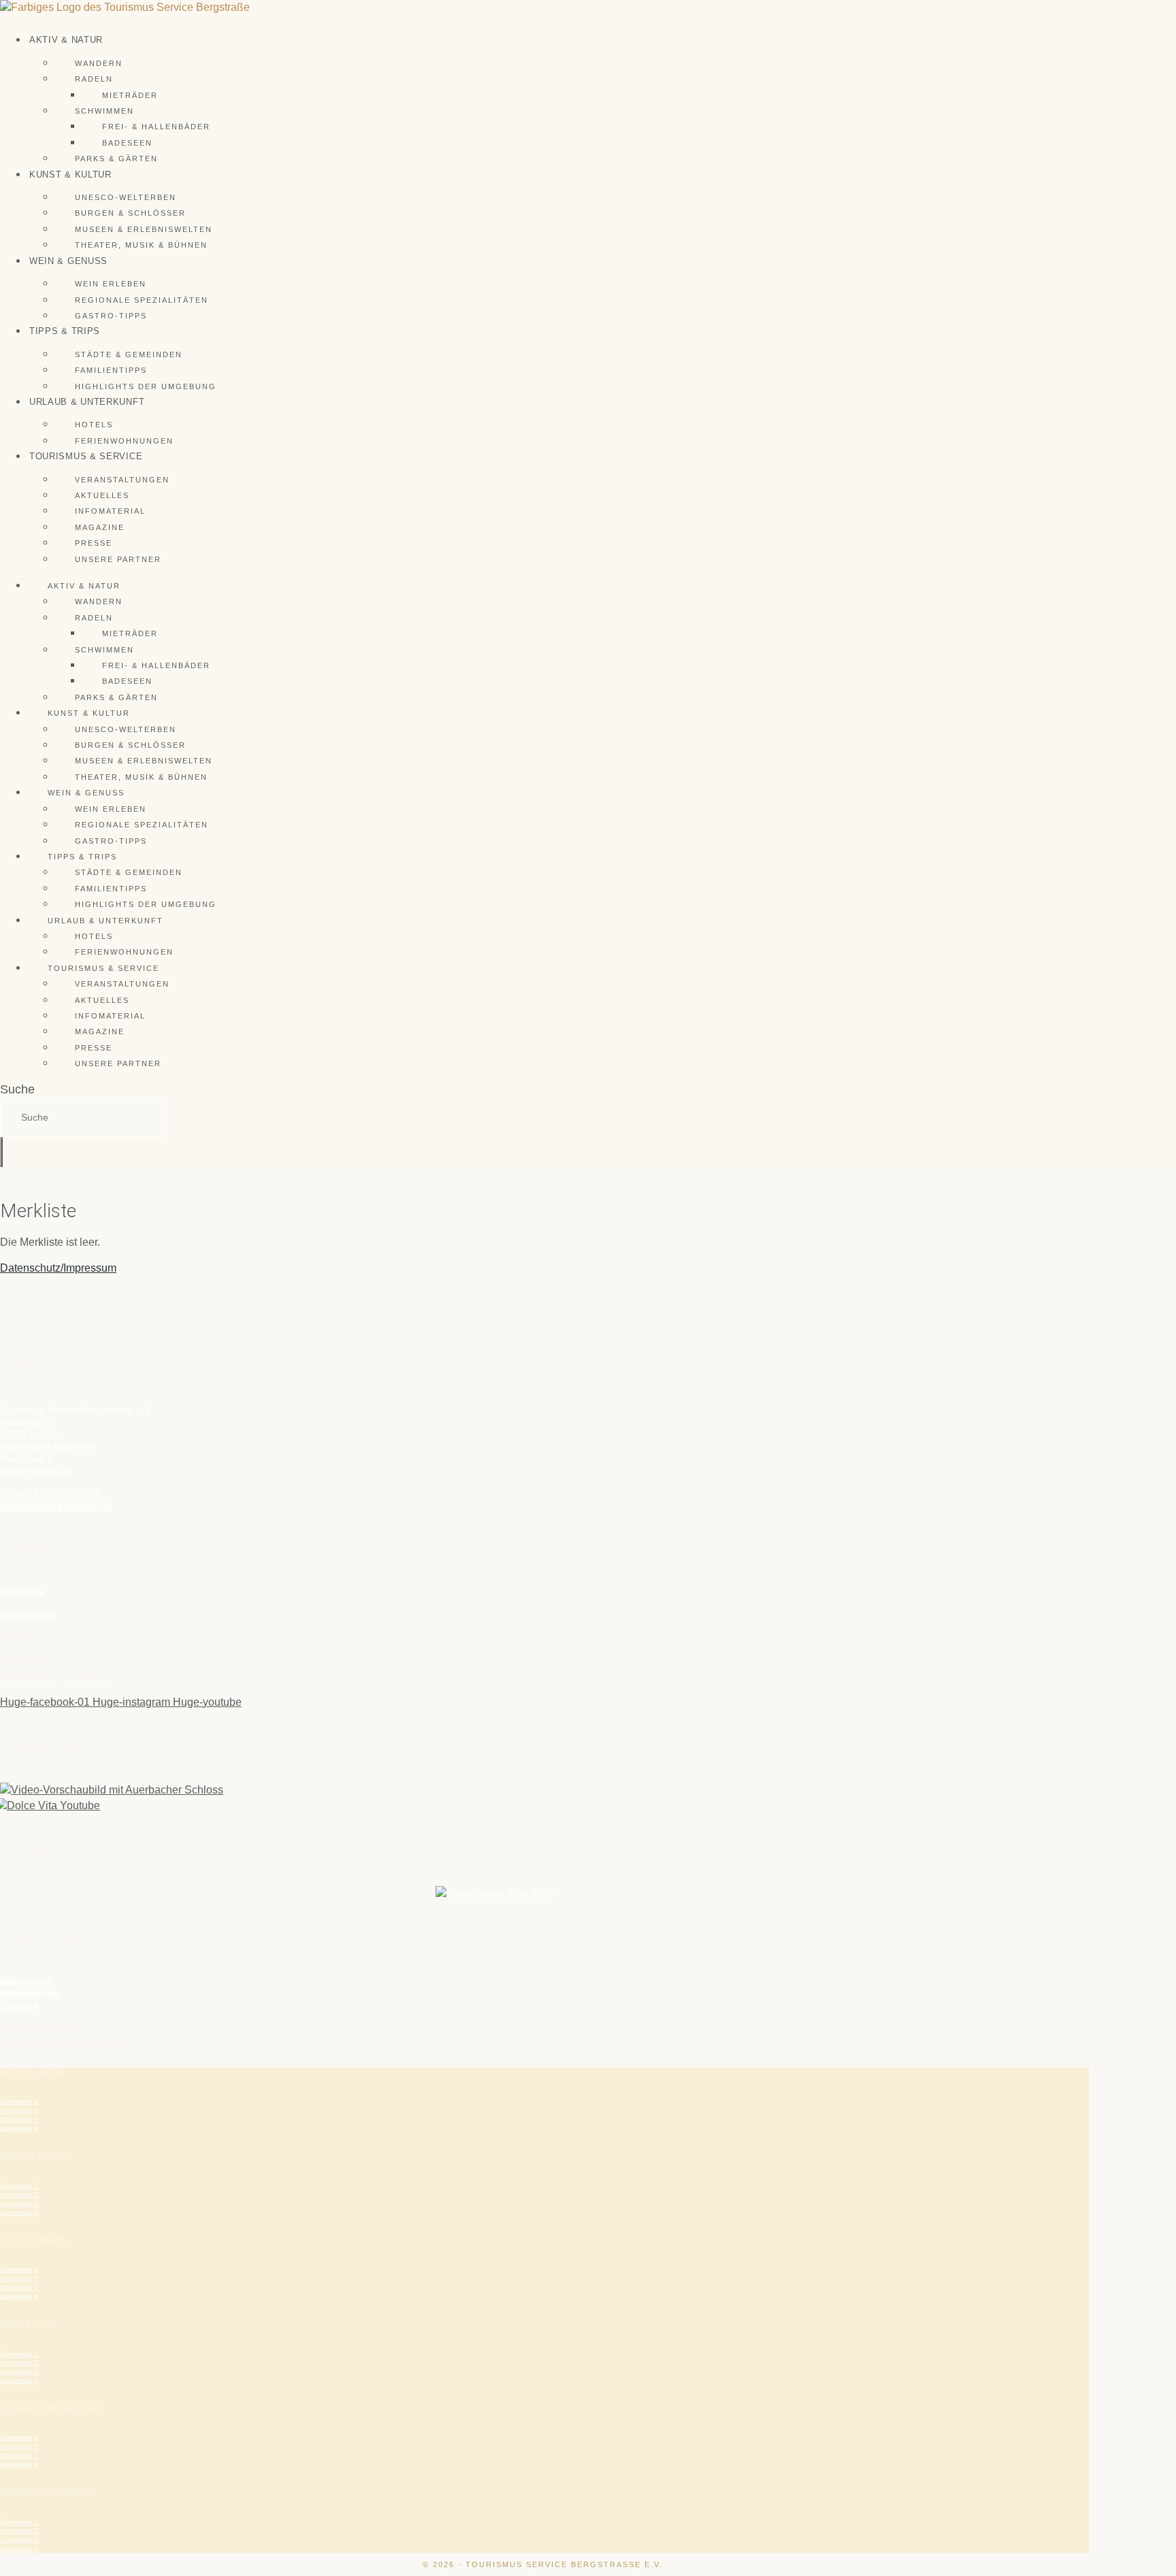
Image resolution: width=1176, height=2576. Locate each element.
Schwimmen (104, 111)
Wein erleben (111, 284)
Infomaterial (110, 511)
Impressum (26, 1981)
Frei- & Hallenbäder (156, 127)
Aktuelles (102, 495)
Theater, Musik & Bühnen (141, 245)
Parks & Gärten (116, 159)
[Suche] (1, 1152)
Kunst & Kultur (70, 175)
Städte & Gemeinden (129, 354)
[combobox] (83, 1117)
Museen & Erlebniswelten (144, 229)
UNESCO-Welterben (126, 197)
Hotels (94, 425)
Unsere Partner (118, 559)
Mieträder (130, 95)
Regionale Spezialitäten (142, 300)
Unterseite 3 (19, 2119)
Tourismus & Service (86, 456)
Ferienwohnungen (124, 441)
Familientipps (111, 370)
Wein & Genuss (68, 261)
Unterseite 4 (19, 2128)
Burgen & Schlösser (130, 213)
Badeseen (127, 143)
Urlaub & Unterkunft (87, 402)
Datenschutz (29, 1993)
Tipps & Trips (65, 331)
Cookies (19, 2005)
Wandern (99, 63)
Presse (94, 543)
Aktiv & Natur (66, 40)
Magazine (100, 527)
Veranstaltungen (122, 480)
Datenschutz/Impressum (58, 1268)
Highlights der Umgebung (146, 386)
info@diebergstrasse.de (56, 1506)
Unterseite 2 (19, 2110)
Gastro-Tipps (111, 316)
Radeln (94, 79)
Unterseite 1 (19, 2101)
